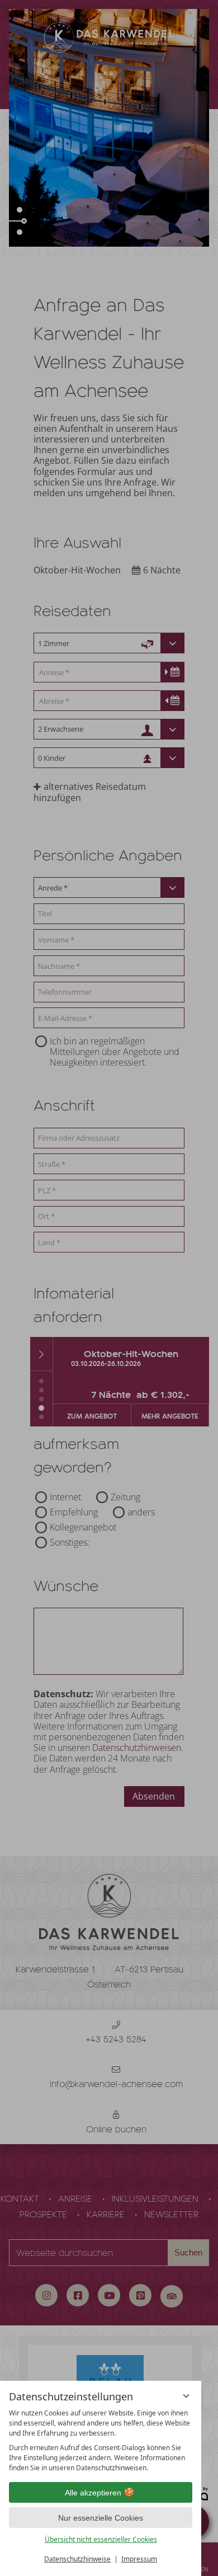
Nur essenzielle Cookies (101, 2518)
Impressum (139, 2559)
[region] (101, 2441)
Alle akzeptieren (93, 2493)
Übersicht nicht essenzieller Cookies (101, 2539)
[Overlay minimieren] (186, 2396)
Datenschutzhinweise (77, 2559)
